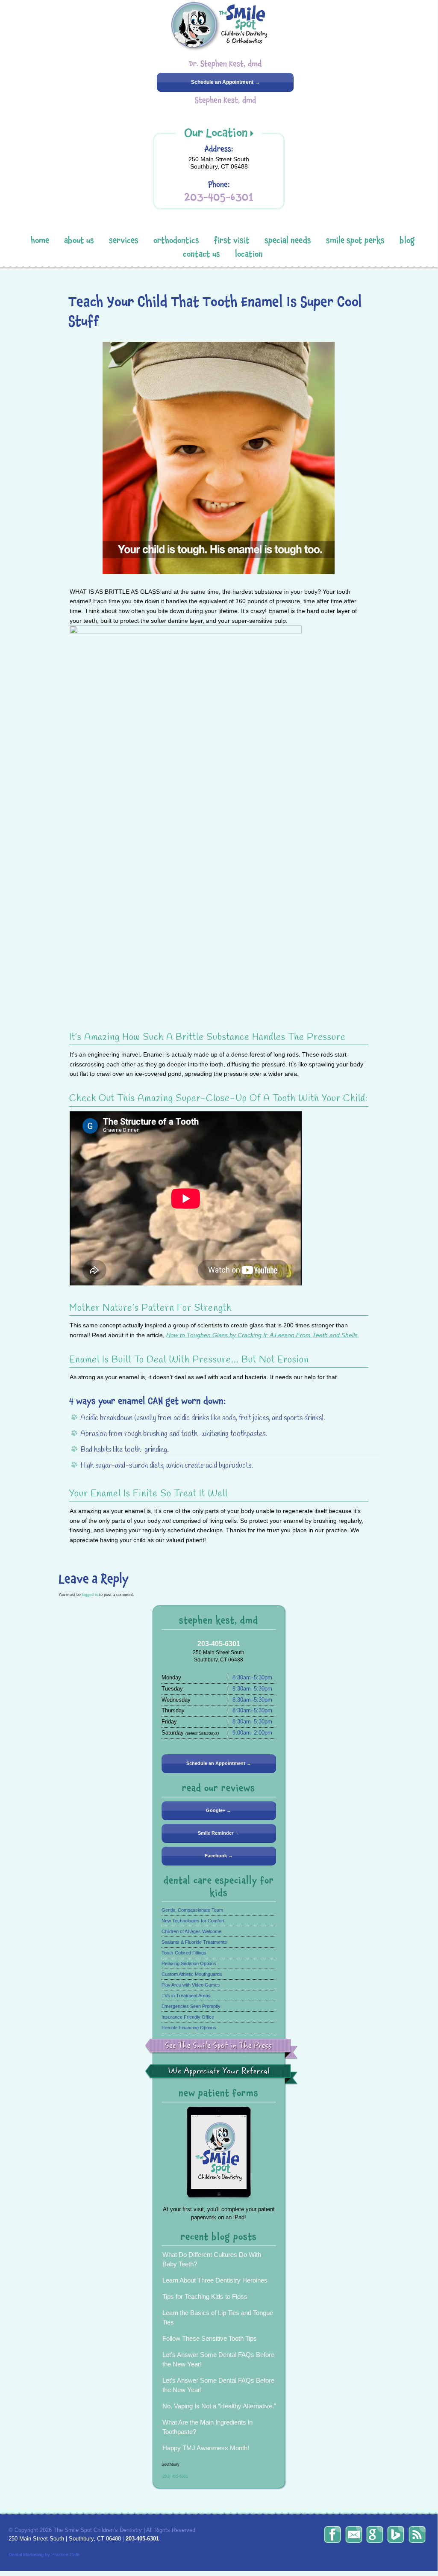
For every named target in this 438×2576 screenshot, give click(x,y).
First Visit (232, 240)
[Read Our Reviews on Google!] (375, 2535)
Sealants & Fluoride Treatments (194, 1942)
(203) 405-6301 (175, 2476)
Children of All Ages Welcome (191, 1931)
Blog (407, 240)
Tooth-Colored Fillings (184, 1953)
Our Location (216, 133)
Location (249, 254)
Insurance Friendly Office (188, 2017)
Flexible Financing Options (189, 2028)
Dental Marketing (26, 2555)
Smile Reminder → (219, 1833)
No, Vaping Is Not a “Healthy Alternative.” (219, 2406)
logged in (90, 1594)
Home (40, 240)
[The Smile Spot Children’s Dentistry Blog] (417, 2535)
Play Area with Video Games (191, 1985)
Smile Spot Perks (355, 240)
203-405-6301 (219, 197)
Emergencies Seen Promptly (191, 2006)
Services (124, 240)
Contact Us (201, 254)
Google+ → (219, 1810)
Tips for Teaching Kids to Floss (205, 2296)
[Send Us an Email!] (354, 2535)
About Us (79, 240)
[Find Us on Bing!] (396, 2535)
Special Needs (288, 240)
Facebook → (219, 1856)
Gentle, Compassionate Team (192, 1910)
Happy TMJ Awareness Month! (206, 2448)
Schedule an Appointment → (225, 82)
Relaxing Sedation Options (189, 1963)
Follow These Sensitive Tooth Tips (210, 2338)
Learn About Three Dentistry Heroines (215, 2280)
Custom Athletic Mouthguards (192, 1974)
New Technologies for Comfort (193, 1921)
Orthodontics (176, 240)
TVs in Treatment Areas (186, 1996)
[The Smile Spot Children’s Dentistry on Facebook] (332, 2535)
